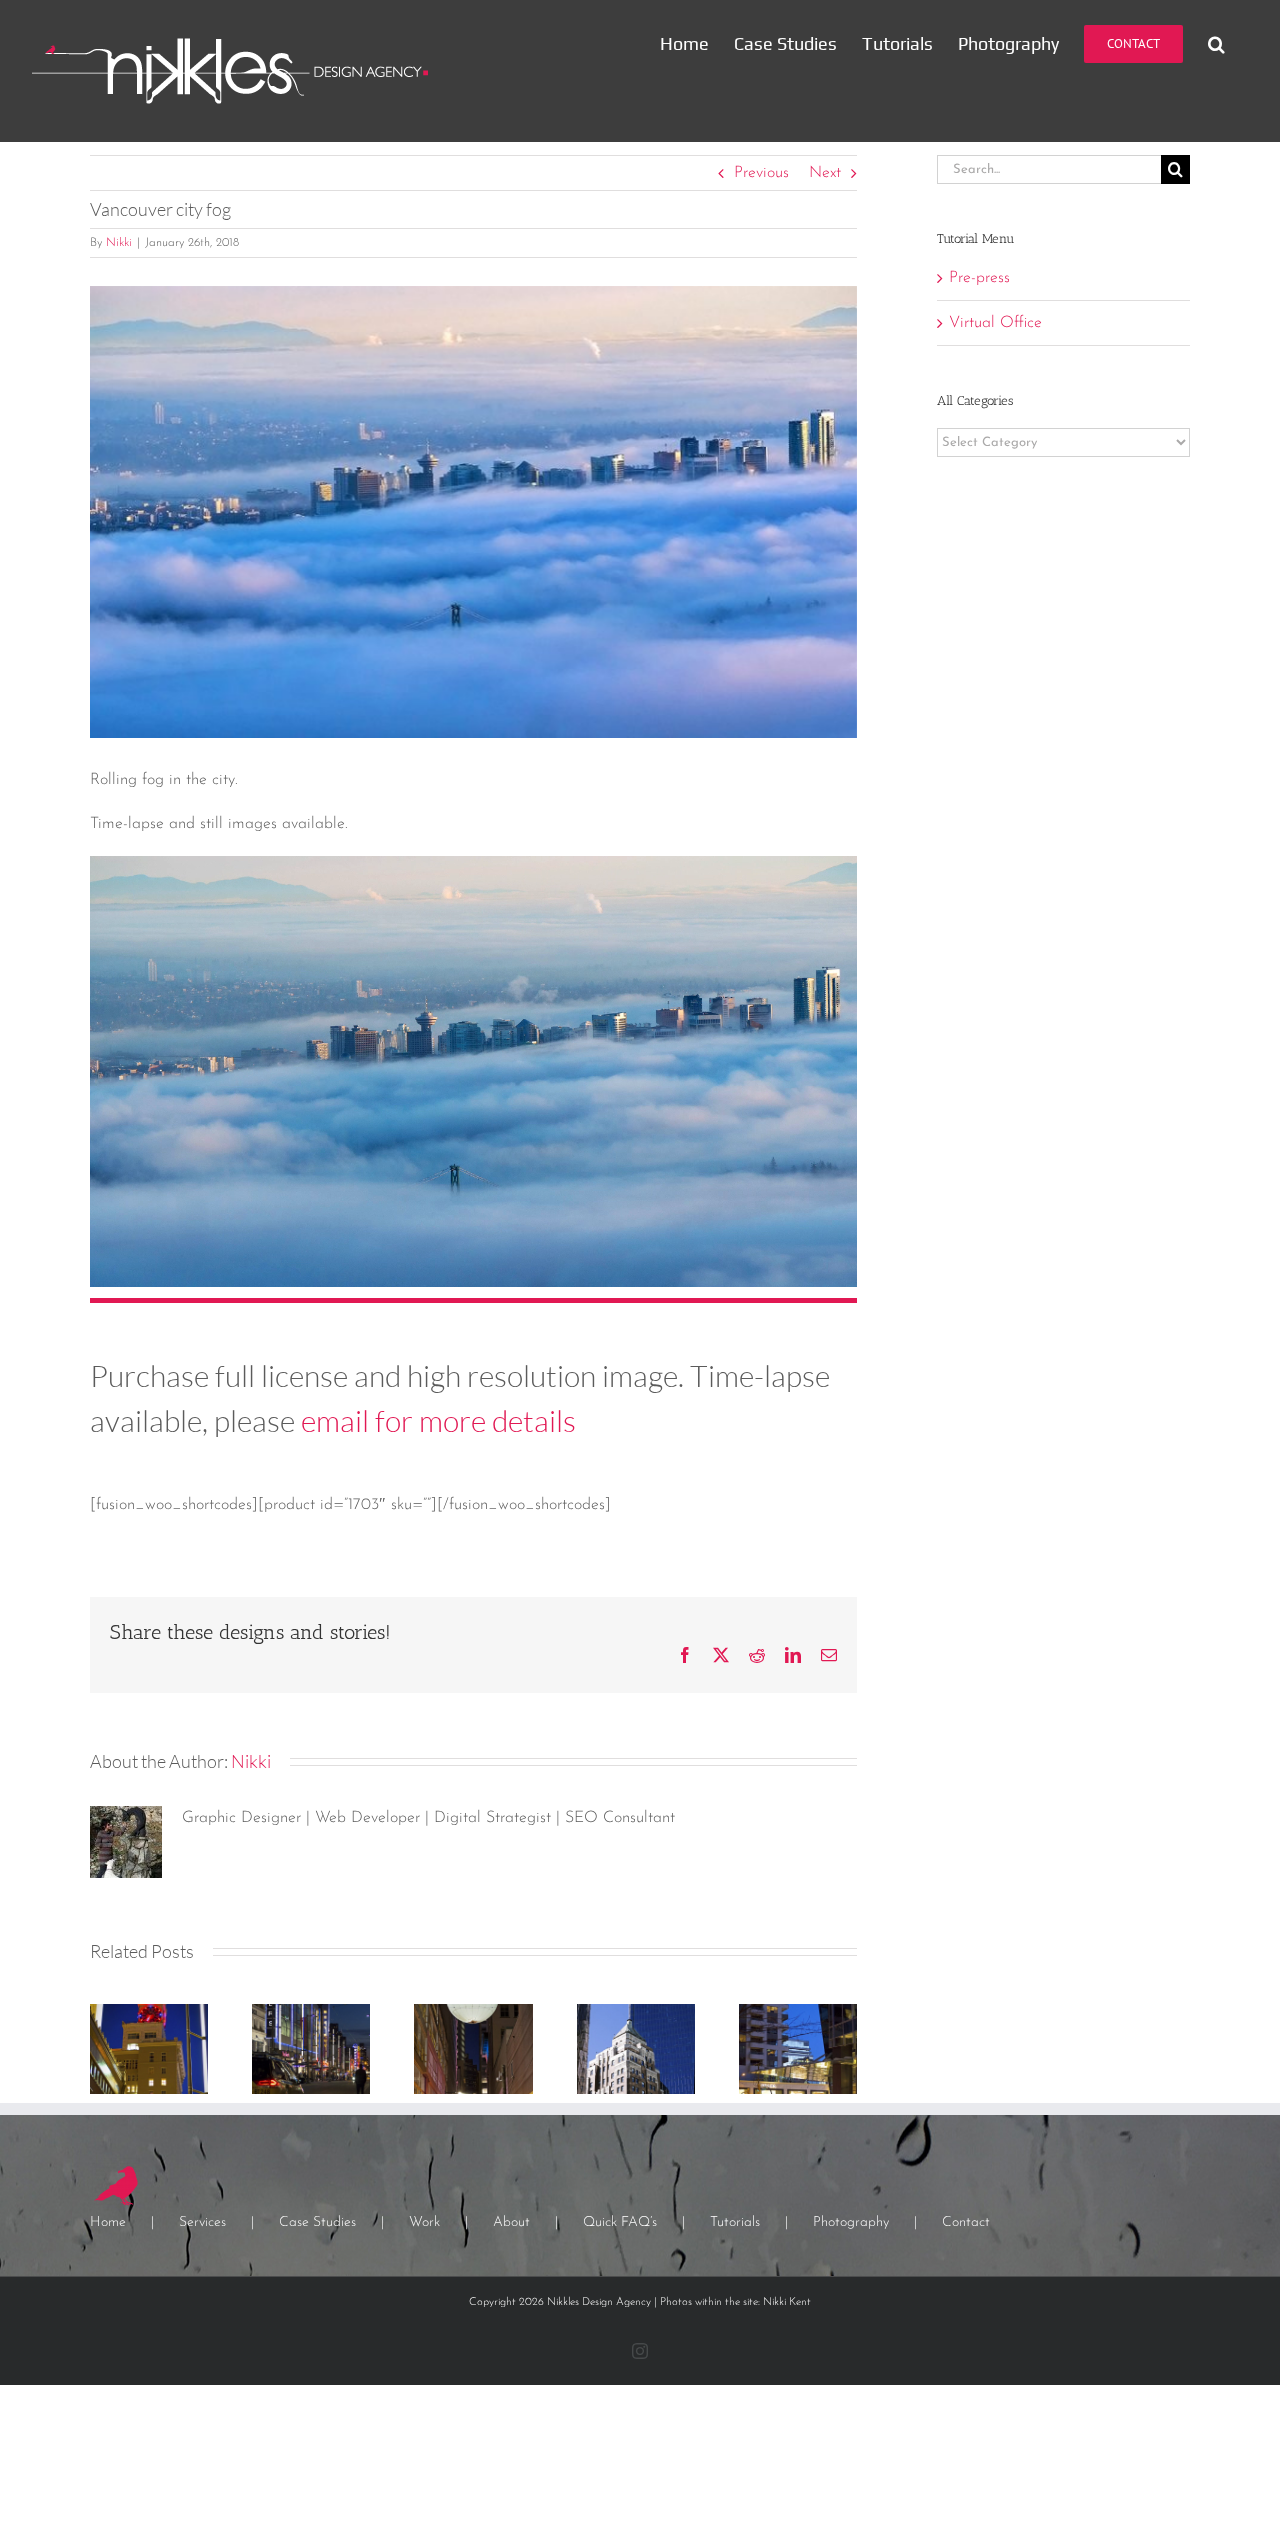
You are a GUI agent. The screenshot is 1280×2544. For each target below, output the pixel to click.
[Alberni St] (798, 2012)
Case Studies (317, 2222)
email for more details (438, 1420)
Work (424, 2222)
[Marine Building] (636, 2012)
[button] (1216, 43)
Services (202, 2222)
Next (825, 173)
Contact (966, 2222)
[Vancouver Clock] (149, 2012)
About (511, 2222)
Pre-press (979, 278)
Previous (761, 173)
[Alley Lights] (473, 2012)
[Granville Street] (311, 2012)
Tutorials (735, 2222)
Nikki (119, 243)
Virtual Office (995, 323)
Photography (851, 2222)
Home (108, 2222)
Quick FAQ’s (620, 2222)
